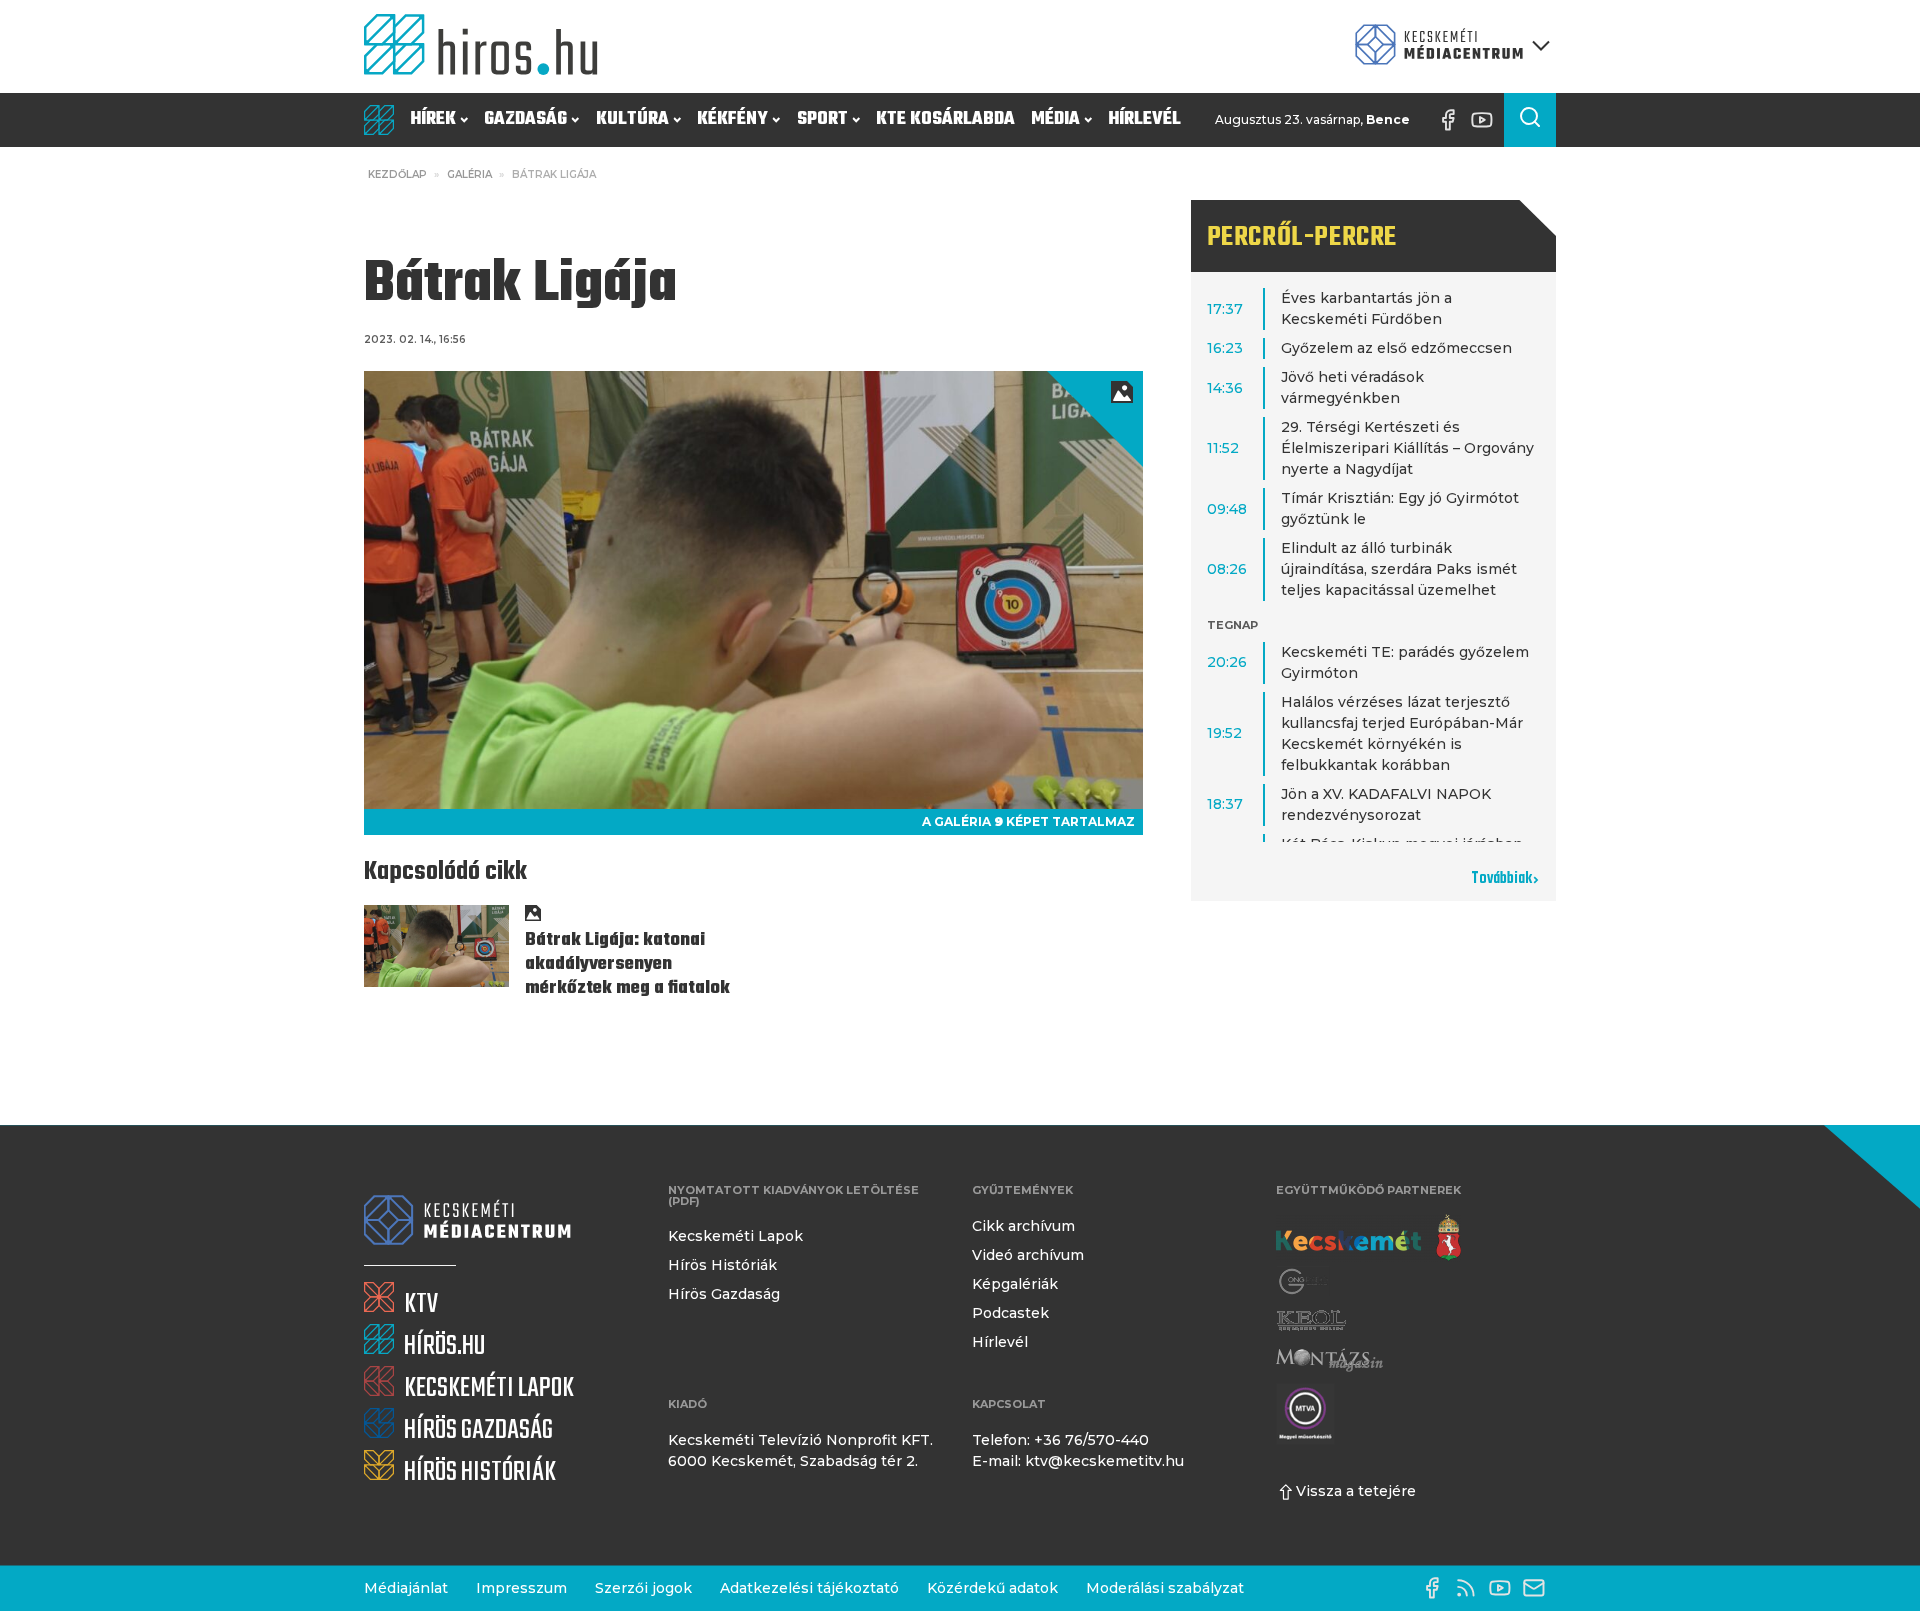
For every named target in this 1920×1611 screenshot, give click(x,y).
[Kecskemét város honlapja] (1368, 1238)
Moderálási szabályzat (1165, 1588)
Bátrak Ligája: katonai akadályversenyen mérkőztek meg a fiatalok (627, 964)
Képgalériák (1015, 1284)
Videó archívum (1028, 1255)
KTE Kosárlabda (945, 119)
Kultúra (632, 119)
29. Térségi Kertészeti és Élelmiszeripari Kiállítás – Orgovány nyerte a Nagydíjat (1407, 448)
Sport (822, 119)
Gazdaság (525, 119)
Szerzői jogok (643, 1588)
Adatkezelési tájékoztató (809, 1588)
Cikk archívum (1023, 1226)
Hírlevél (1144, 119)
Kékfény (732, 119)
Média (1055, 119)
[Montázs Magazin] (1329, 1359)
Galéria (469, 174)
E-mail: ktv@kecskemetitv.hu (1078, 1461)
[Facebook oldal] (1453, 120)
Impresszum (521, 1588)
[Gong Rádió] (1304, 1281)
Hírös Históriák (722, 1265)
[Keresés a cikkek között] (1530, 120)
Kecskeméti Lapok (735, 1236)
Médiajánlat (406, 1588)
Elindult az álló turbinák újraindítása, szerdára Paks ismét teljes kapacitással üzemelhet (1399, 569)
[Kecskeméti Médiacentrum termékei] (1448, 46)
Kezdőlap (397, 174)
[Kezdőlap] (489, 46)
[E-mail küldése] (1539, 1588)
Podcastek (1010, 1313)
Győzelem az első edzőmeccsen (1396, 348)
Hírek (433, 119)
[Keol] (1311, 1320)
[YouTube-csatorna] (1487, 120)
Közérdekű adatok (992, 1588)
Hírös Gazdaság (724, 1294)
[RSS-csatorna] (1471, 1588)
